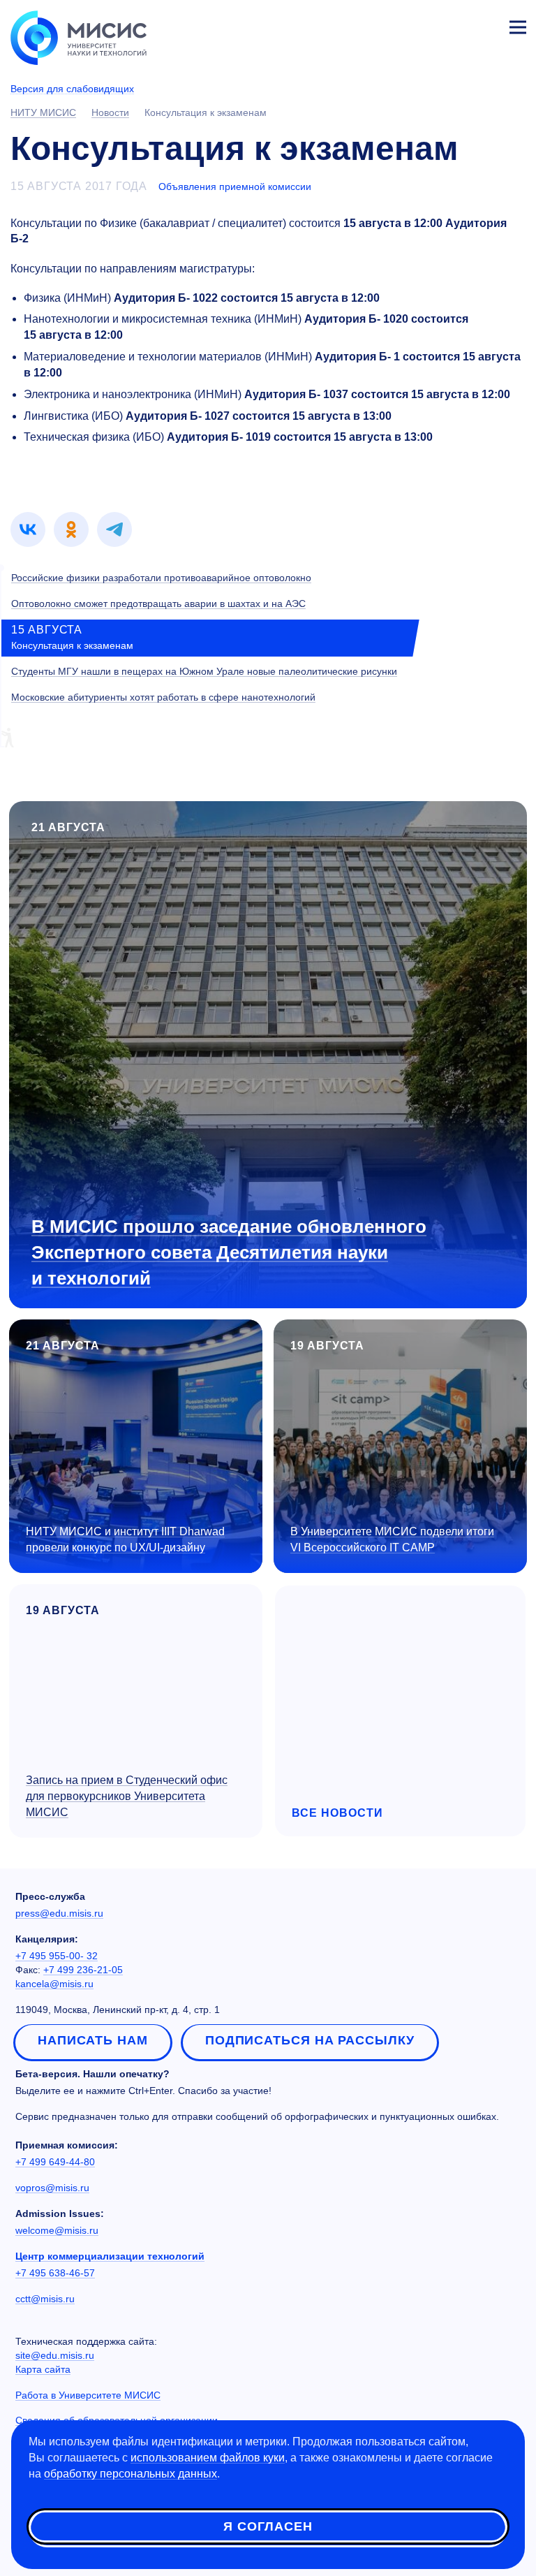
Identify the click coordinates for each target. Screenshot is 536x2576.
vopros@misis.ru (52, 2188)
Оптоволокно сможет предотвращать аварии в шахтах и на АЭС (158, 603)
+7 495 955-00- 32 (57, 1956)
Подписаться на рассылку (310, 2040)
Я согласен (268, 2526)
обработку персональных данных (131, 2474)
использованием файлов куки (208, 2458)
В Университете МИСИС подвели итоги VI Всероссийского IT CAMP (392, 1539)
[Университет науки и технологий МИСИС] (79, 36)
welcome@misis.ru (57, 2230)
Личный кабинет (484, 25)
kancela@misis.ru (54, 1984)
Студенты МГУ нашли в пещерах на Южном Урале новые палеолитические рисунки (204, 671)
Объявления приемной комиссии (235, 186)
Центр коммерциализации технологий (110, 2256)
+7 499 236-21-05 (83, 1970)
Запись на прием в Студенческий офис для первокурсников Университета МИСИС (127, 1796)
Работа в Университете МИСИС (88, 2395)
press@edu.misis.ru (59, 1913)
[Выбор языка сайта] (452, 24)
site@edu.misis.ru (55, 2355)
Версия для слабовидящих (72, 89)
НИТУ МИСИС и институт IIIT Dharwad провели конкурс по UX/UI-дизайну (125, 1539)
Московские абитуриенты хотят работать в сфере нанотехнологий (163, 697)
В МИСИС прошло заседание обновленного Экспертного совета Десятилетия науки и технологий (229, 1252)
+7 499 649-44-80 (55, 2162)
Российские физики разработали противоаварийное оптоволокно (161, 578)
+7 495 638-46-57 (55, 2273)
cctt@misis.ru (45, 2299)
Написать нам (93, 2040)
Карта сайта (43, 2369)
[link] (28, 529)
